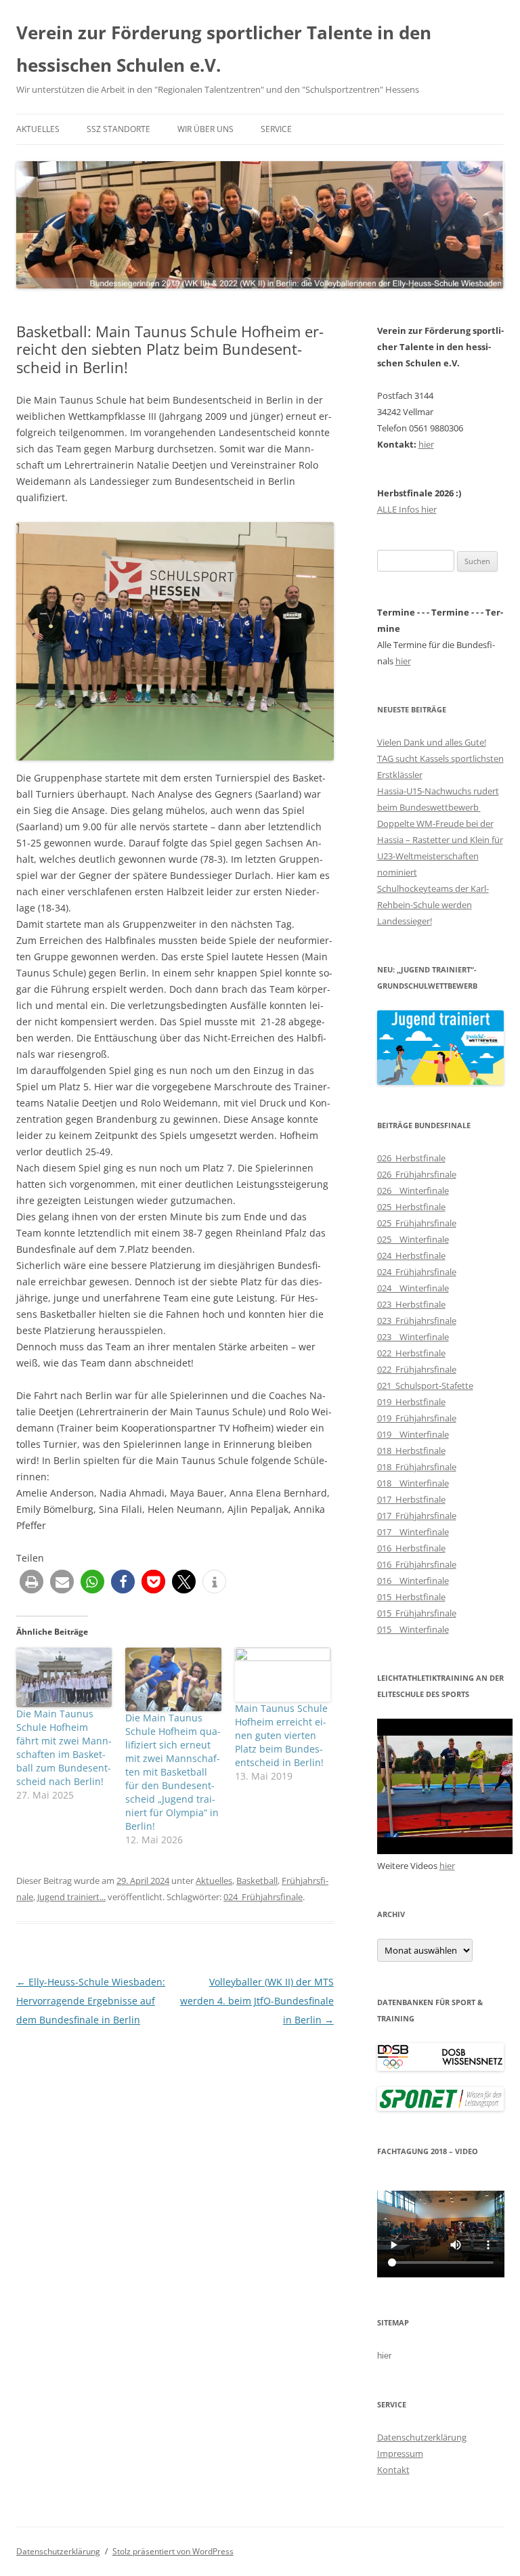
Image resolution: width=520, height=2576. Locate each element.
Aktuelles (38, 129)
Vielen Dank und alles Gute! (432, 742)
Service (276, 129)
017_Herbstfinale (411, 1499)
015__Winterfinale (413, 1629)
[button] (31, 1582)
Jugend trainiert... (71, 1897)
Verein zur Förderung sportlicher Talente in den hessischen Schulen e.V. (224, 49)
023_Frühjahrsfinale (417, 1321)
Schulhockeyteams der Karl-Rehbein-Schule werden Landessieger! (433, 905)
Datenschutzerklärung (422, 2437)
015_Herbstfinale (411, 1597)
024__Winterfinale (413, 1288)
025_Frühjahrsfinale (417, 1223)
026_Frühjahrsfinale (417, 1174)
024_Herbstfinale (411, 1255)
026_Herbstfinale (411, 1158)
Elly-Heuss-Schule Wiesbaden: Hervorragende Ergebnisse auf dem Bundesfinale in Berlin (91, 2001)
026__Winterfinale (413, 1190)
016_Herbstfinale (411, 1548)
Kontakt (393, 2470)
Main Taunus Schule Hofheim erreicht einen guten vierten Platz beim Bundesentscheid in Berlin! (281, 1735)
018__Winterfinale (413, 1483)
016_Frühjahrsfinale (417, 1564)
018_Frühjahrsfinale (417, 1467)
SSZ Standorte (118, 129)
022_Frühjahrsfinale (417, 1369)
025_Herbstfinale (411, 1207)
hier (426, 444)
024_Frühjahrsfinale (263, 1897)
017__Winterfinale (413, 1532)
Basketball (257, 1881)
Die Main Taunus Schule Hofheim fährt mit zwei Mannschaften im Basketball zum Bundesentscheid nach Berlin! (64, 1747)
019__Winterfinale (413, 1434)
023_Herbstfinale (411, 1304)
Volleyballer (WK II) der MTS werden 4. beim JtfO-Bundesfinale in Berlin (257, 2001)
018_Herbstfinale (411, 1451)
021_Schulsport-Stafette (425, 1386)
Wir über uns (205, 129)
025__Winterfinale (413, 1239)
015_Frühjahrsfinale (417, 1613)
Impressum (400, 2453)
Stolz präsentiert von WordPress (173, 2551)
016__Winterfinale (413, 1581)
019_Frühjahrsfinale (417, 1418)
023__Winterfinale (413, 1337)
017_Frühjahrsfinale (417, 1516)
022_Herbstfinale (411, 1353)
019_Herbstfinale (411, 1402)
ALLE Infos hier (407, 509)
